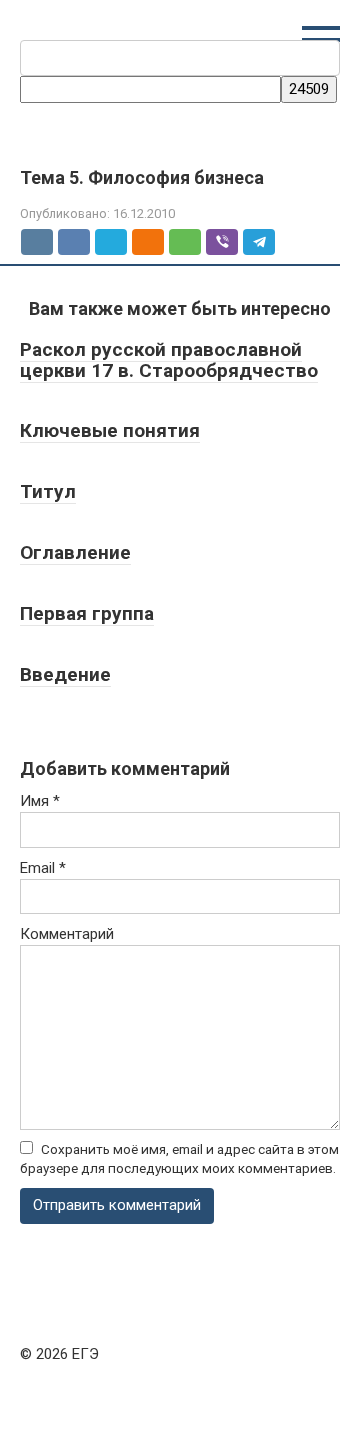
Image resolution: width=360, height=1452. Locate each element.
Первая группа (87, 613)
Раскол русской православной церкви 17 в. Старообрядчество (169, 360)
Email (43, 868)
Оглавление (75, 552)
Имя (40, 801)
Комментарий (67, 934)
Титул (48, 491)
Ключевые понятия (110, 430)
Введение (65, 674)
